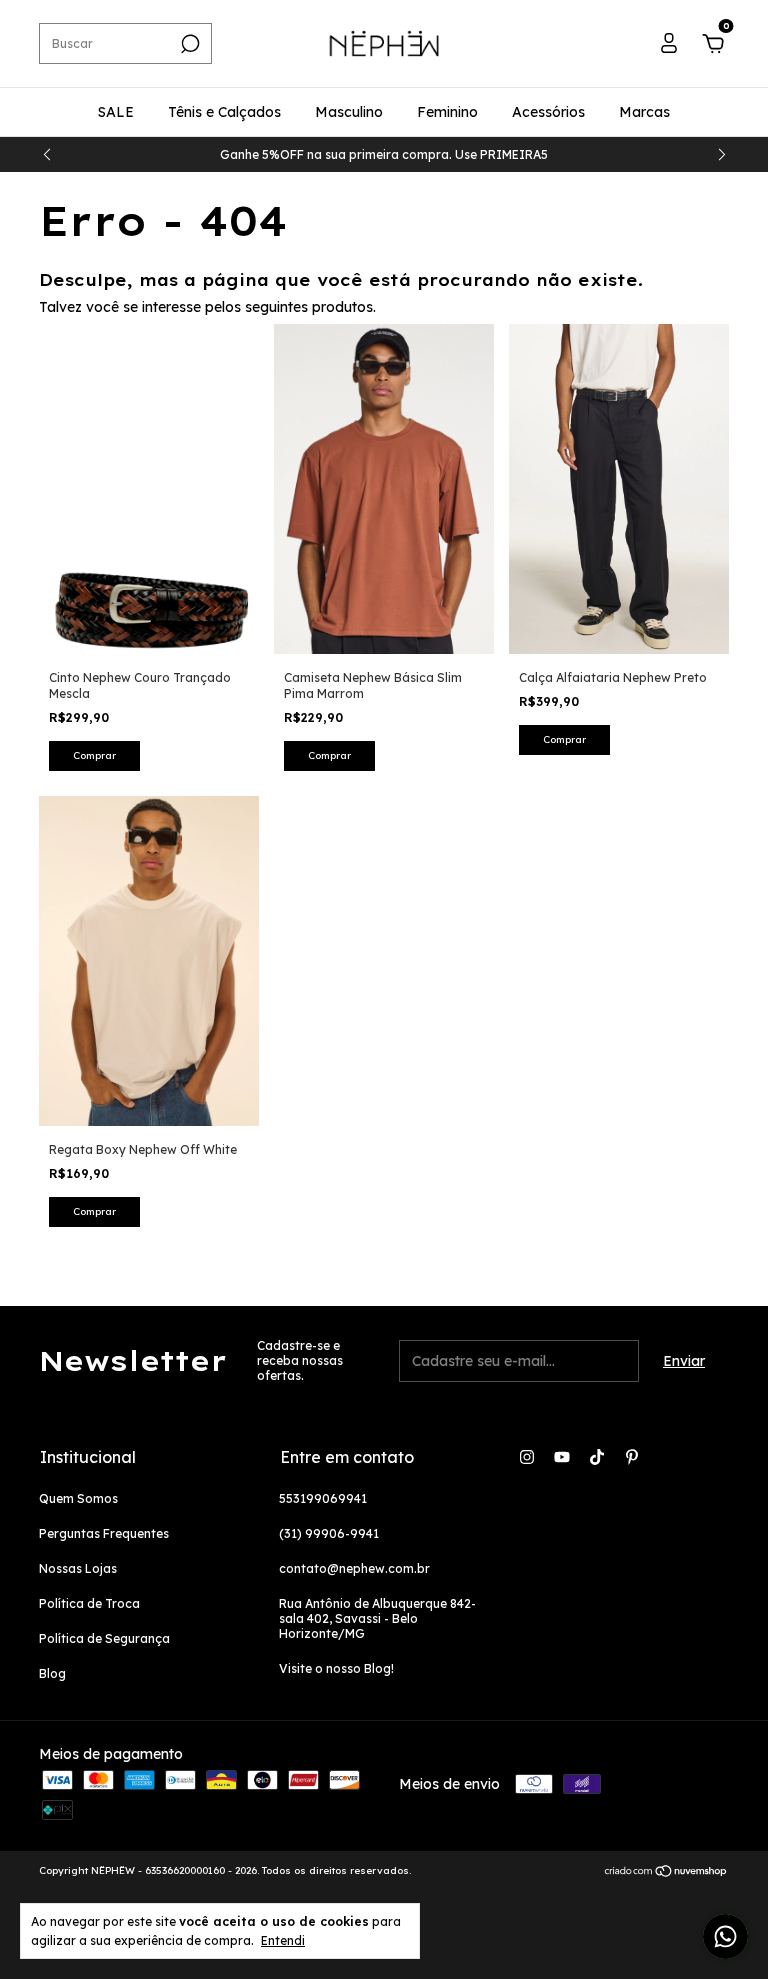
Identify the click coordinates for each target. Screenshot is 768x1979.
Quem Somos (78, 1498)
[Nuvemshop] (666, 1873)
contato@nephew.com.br (354, 1568)
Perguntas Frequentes (104, 1533)
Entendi (283, 1940)
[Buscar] (188, 44)
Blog (52, 1673)
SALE (116, 112)
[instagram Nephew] (527, 1457)
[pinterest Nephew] (632, 1457)
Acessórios (548, 112)
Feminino (447, 112)
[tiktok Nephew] (597, 1457)
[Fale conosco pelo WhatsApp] (725, 1936)
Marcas (644, 112)
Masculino (349, 112)
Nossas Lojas (78, 1568)
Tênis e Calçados (224, 112)
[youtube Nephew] (562, 1457)
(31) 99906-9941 (329, 1533)
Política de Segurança (104, 1638)
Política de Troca (89, 1603)
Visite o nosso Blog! (336, 1668)
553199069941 (323, 1498)
